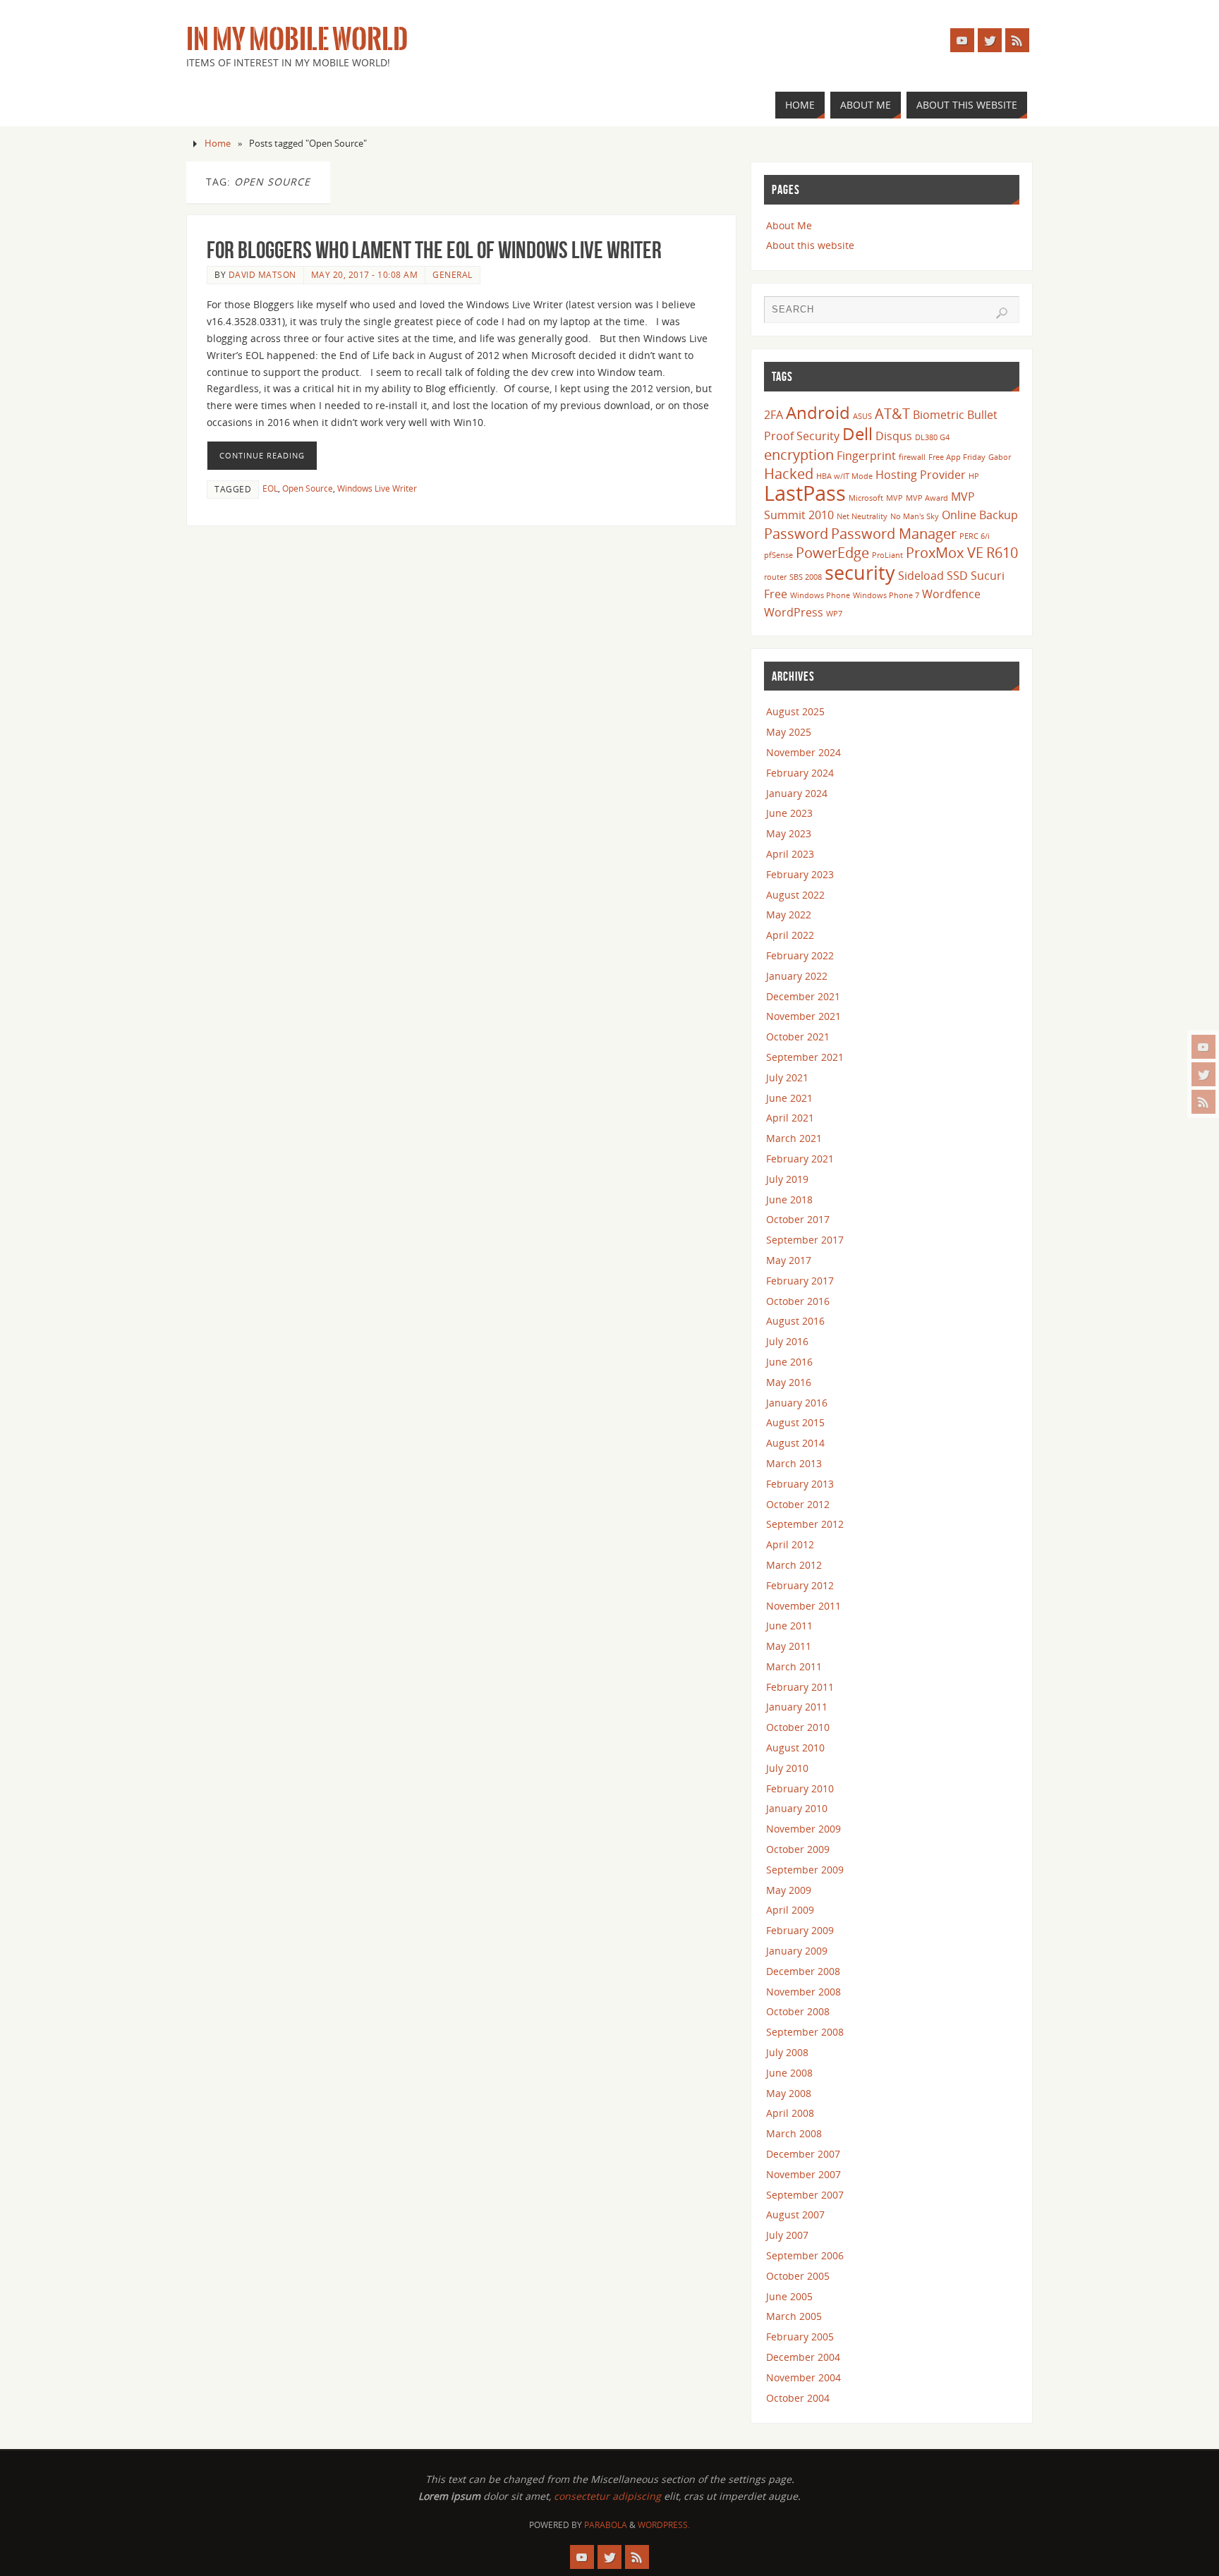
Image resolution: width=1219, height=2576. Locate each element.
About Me (789, 225)
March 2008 (794, 2133)
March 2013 (794, 1463)
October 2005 (798, 2276)
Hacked (789, 473)
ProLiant (887, 555)
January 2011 (797, 1707)
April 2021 (790, 1118)
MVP (894, 498)
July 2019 (787, 1179)
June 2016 (789, 1362)
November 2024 (803, 752)
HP (974, 476)
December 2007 (803, 2154)
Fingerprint (866, 456)
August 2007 (795, 2214)
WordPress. (664, 2525)
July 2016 (787, 1341)
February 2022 (800, 955)
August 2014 (795, 1443)
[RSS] (1203, 1102)
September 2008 (805, 2032)
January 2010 (797, 1808)
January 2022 (797, 976)
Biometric (939, 415)
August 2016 (795, 1321)
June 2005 (789, 2296)
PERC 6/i (975, 536)
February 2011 (800, 1687)
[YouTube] (1203, 1047)
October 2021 (798, 1037)
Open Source (308, 488)
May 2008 (789, 2093)
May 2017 (789, 1260)
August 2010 (795, 1748)
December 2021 (803, 996)
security (860, 572)
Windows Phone (820, 595)
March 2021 (794, 1138)
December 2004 (803, 2357)
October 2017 (798, 1219)
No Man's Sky (915, 516)
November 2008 (803, 1992)
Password (796, 533)
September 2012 (805, 1524)
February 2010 (800, 1788)
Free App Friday (957, 457)
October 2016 (798, 1301)
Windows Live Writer (377, 488)
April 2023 (790, 854)
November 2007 (803, 2174)
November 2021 (803, 1016)
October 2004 (798, 2398)
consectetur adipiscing (607, 2496)
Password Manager (894, 533)
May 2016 (789, 1382)
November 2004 (803, 2377)
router (775, 577)
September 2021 (805, 1057)
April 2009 (790, 1910)
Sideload (921, 576)
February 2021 (800, 1159)
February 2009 (800, 1930)
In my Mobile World (297, 40)
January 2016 (797, 1403)
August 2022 (795, 895)
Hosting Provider (921, 475)
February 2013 (800, 1484)
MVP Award (927, 498)
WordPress (794, 612)
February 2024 (800, 773)
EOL (270, 488)
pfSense (778, 555)
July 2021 (787, 1077)
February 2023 (800, 874)
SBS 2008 (806, 577)
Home (218, 144)
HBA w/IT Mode (844, 476)
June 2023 (789, 813)
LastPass (805, 493)
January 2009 (797, 1951)
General (453, 274)
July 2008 (787, 2052)
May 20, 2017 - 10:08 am (365, 274)
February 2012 (800, 1585)
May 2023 (789, 833)
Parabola (606, 2525)
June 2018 (789, 1199)
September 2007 (805, 2195)
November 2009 (803, 1829)
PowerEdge (832, 552)
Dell (857, 433)
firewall (912, 457)
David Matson (262, 274)
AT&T (892, 413)
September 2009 (805, 1870)
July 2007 (787, 2235)
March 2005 (794, 2316)
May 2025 (789, 732)
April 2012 (790, 1544)
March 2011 (794, 1666)
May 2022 (789, 915)
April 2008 (790, 2113)
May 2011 (789, 1646)
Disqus (894, 436)
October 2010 (798, 1727)
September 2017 (805, 1240)
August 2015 (795, 1422)
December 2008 (803, 1971)
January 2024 (797, 793)
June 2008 (789, 2073)
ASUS (862, 416)
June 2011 (789, 1626)
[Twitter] (1203, 1074)
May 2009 (789, 1890)
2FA (774, 415)
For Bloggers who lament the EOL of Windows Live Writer (434, 250)
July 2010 (787, 1768)
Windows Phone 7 (886, 595)
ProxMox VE (945, 552)
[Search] (1002, 313)
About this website (810, 245)
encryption (799, 454)
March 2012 (794, 1565)
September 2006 (805, 2255)
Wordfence (951, 594)
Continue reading (262, 455)
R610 (1002, 552)
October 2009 (798, 1849)
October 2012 (798, 1504)
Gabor (1000, 457)
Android (818, 412)
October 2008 (798, 2011)
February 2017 (800, 1281)
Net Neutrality (862, 516)
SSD (957, 576)
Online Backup (980, 515)
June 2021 (789, 1098)
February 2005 (800, 2337)
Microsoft (866, 498)
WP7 (834, 614)
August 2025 (795, 711)
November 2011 (803, 1606)
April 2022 (790, 935)
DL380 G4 (932, 437)
